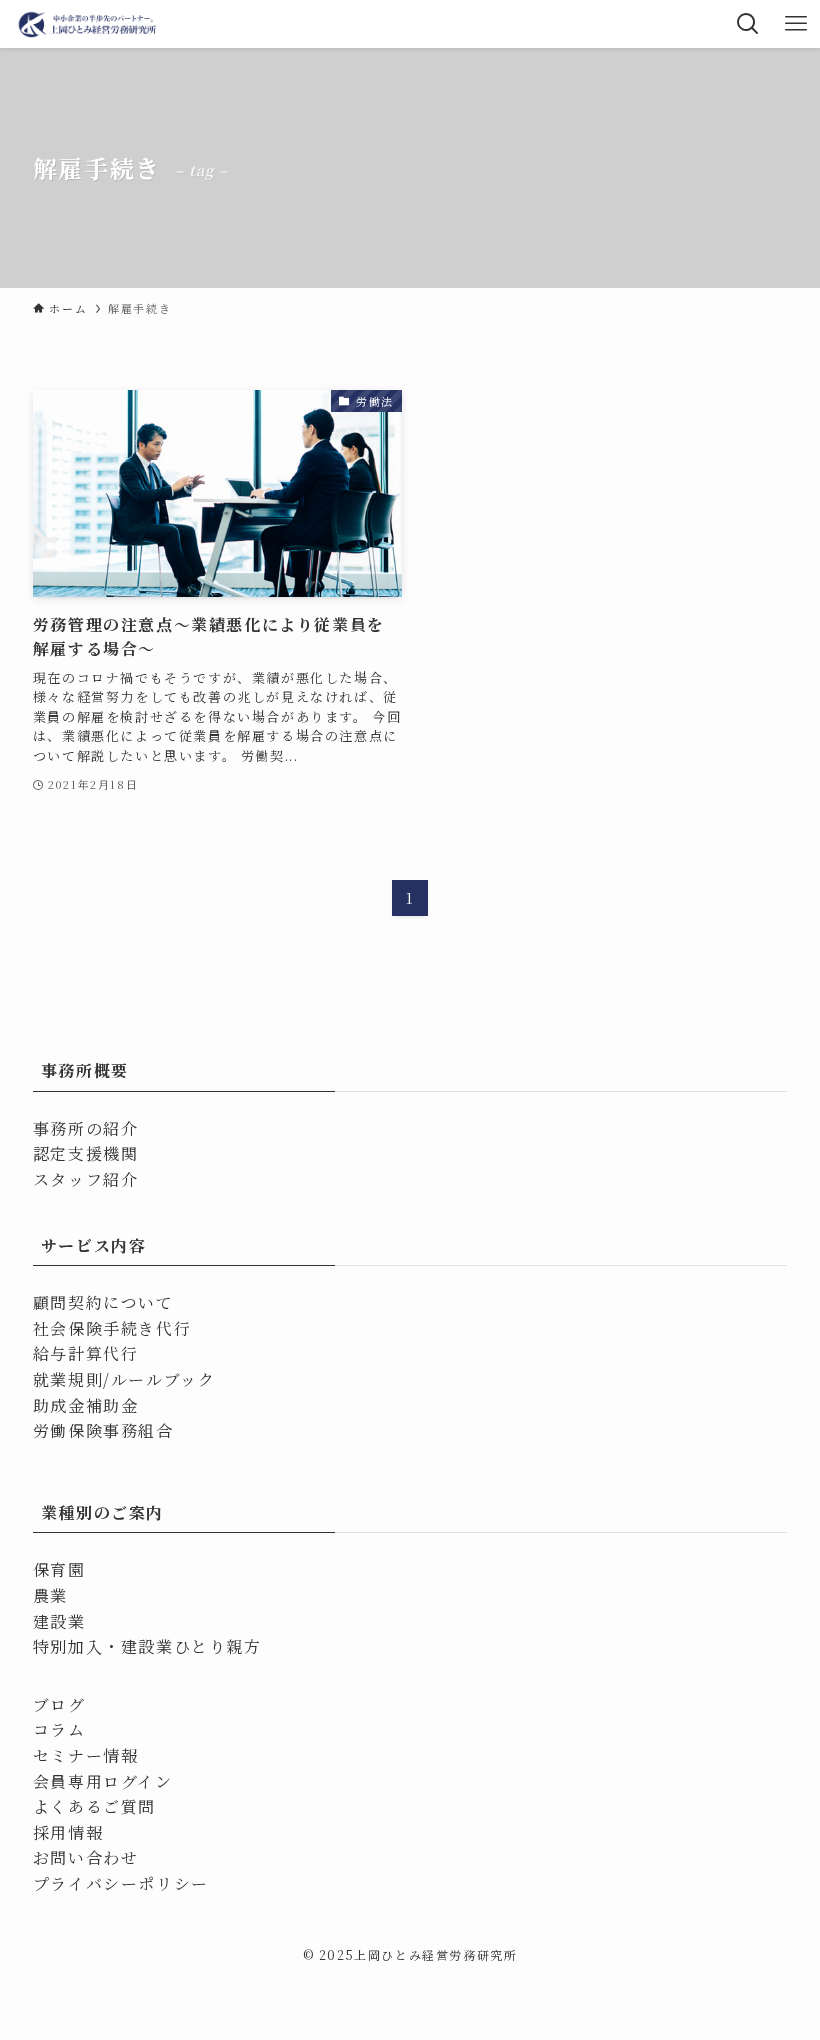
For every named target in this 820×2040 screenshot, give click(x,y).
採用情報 (68, 1832)
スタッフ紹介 (86, 1179)
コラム (59, 1729)
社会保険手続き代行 (112, 1328)
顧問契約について (103, 1302)
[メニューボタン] (796, 24)
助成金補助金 (86, 1405)
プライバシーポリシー (121, 1883)
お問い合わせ (86, 1857)
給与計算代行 (86, 1353)
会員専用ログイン (103, 1781)
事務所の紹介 (86, 1128)
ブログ (59, 1704)
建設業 (59, 1621)
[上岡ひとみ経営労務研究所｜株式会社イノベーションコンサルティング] (88, 24)
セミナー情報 (86, 1755)
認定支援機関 (86, 1153)
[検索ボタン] (748, 24)
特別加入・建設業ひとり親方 (147, 1646)
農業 (50, 1595)
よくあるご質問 (94, 1806)
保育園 (59, 1569)
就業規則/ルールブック (124, 1379)
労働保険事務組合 (103, 1430)
